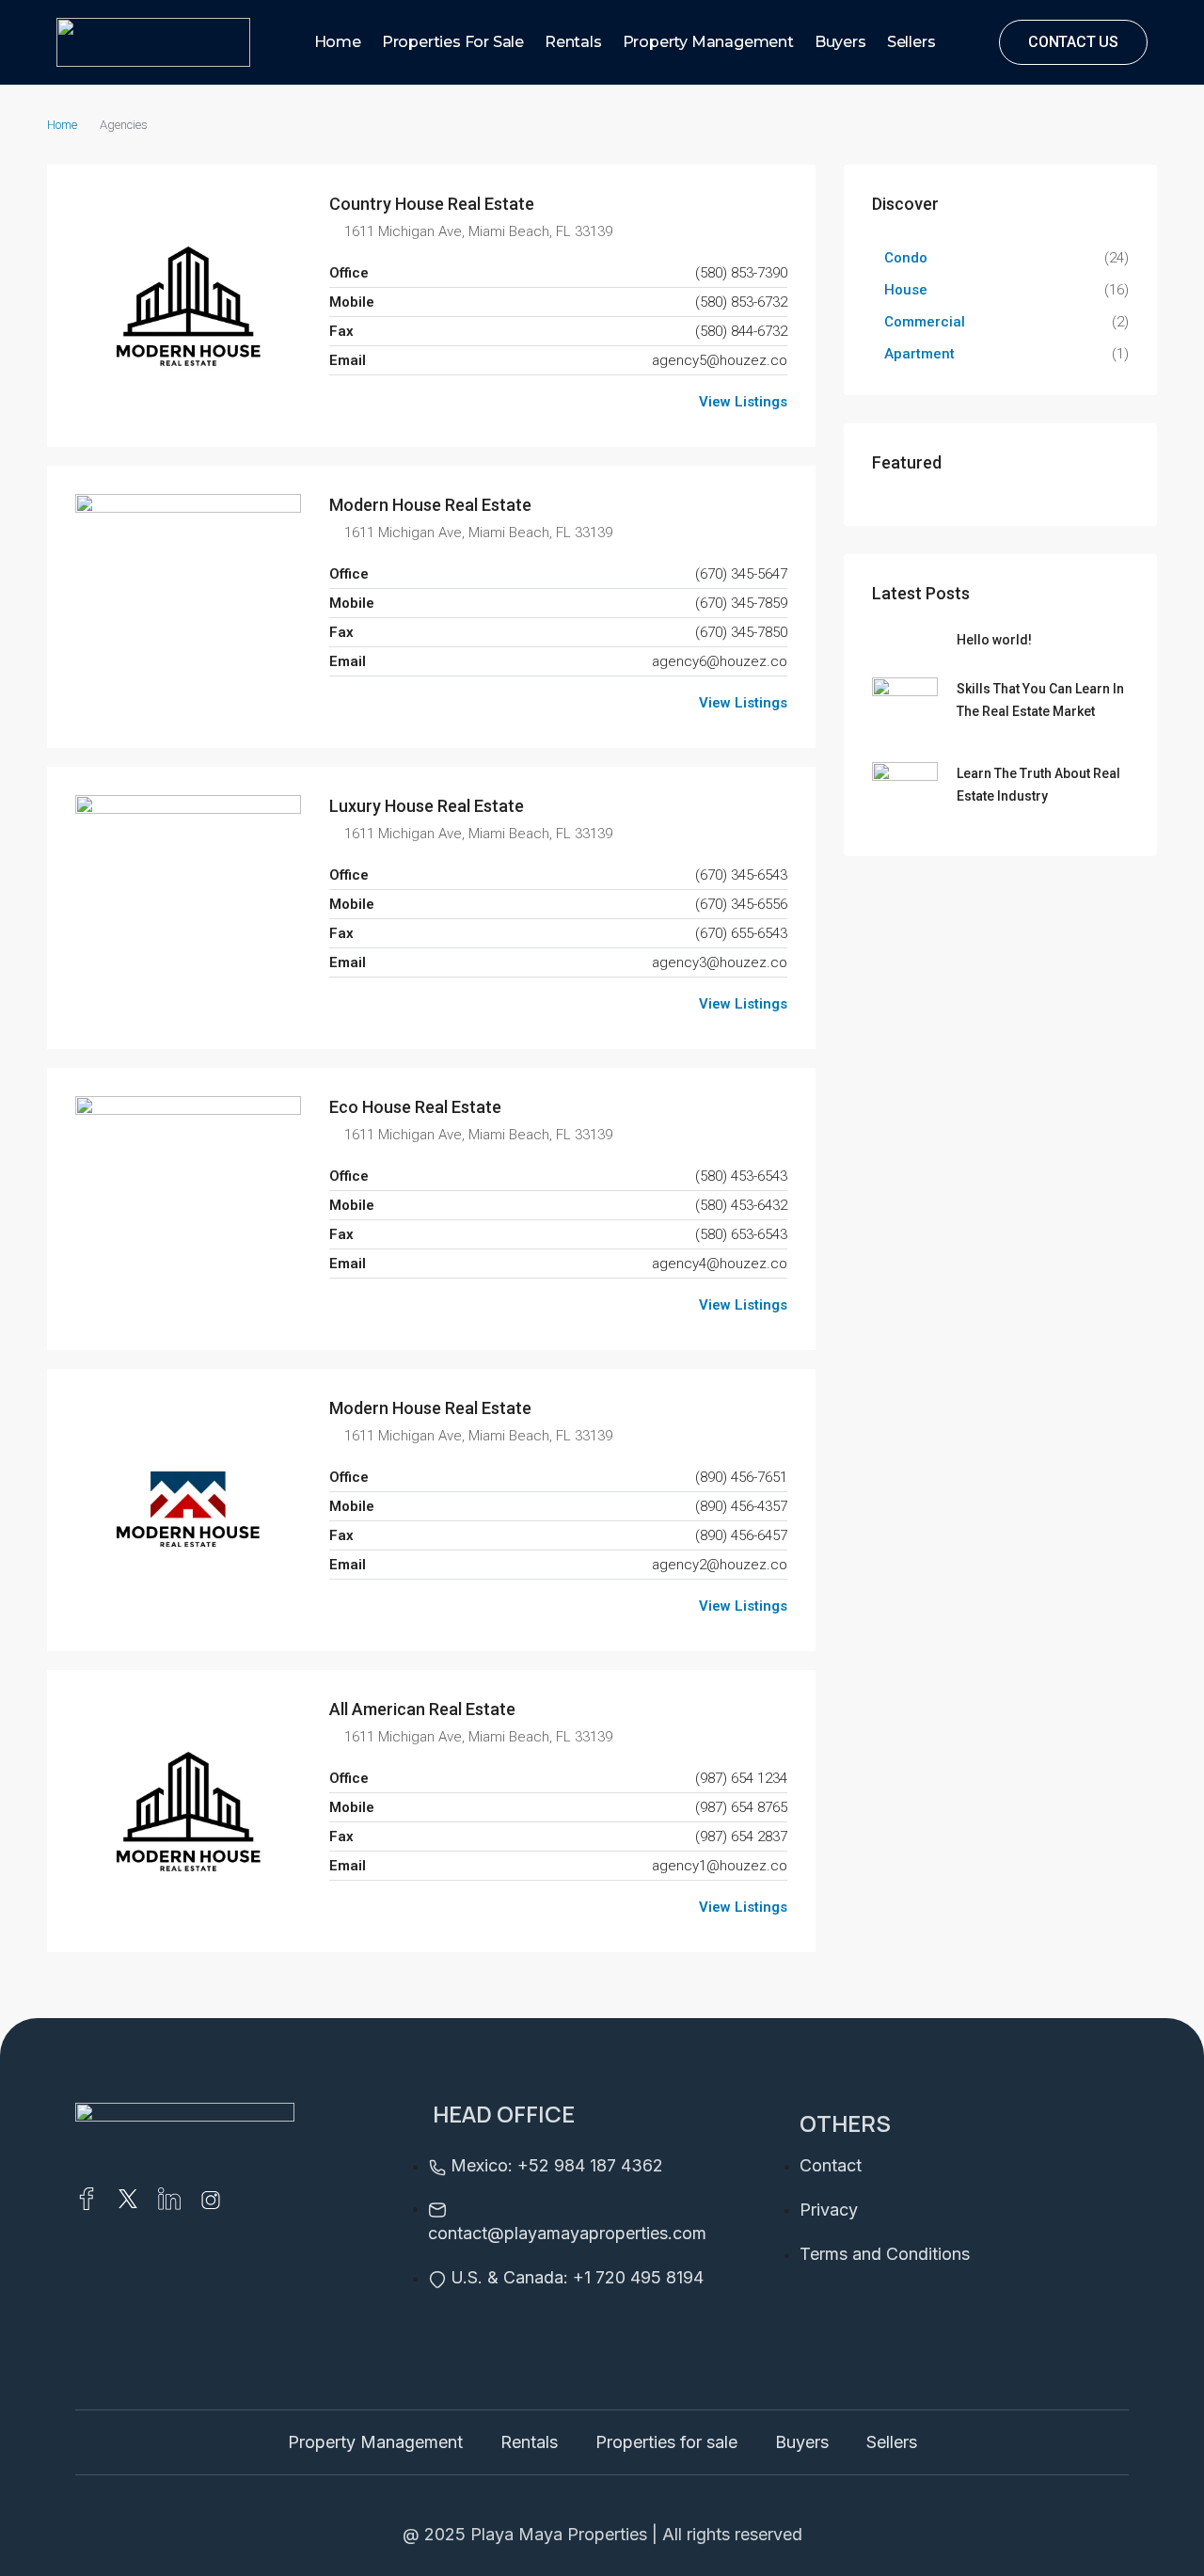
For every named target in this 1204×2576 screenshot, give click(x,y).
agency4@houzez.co (720, 1264)
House (906, 290)
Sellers (911, 42)
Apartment (919, 354)
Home (338, 42)
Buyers (840, 42)
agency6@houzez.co (720, 661)
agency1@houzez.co (720, 1866)
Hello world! (994, 640)
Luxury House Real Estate (427, 806)
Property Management (708, 42)
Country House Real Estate (432, 204)
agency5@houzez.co (720, 360)
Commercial (925, 322)
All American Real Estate (422, 1709)
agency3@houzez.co (720, 962)
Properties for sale (453, 42)
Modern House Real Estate (430, 505)
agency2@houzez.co (720, 1565)
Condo (906, 258)
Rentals (573, 42)
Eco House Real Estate (415, 1107)
